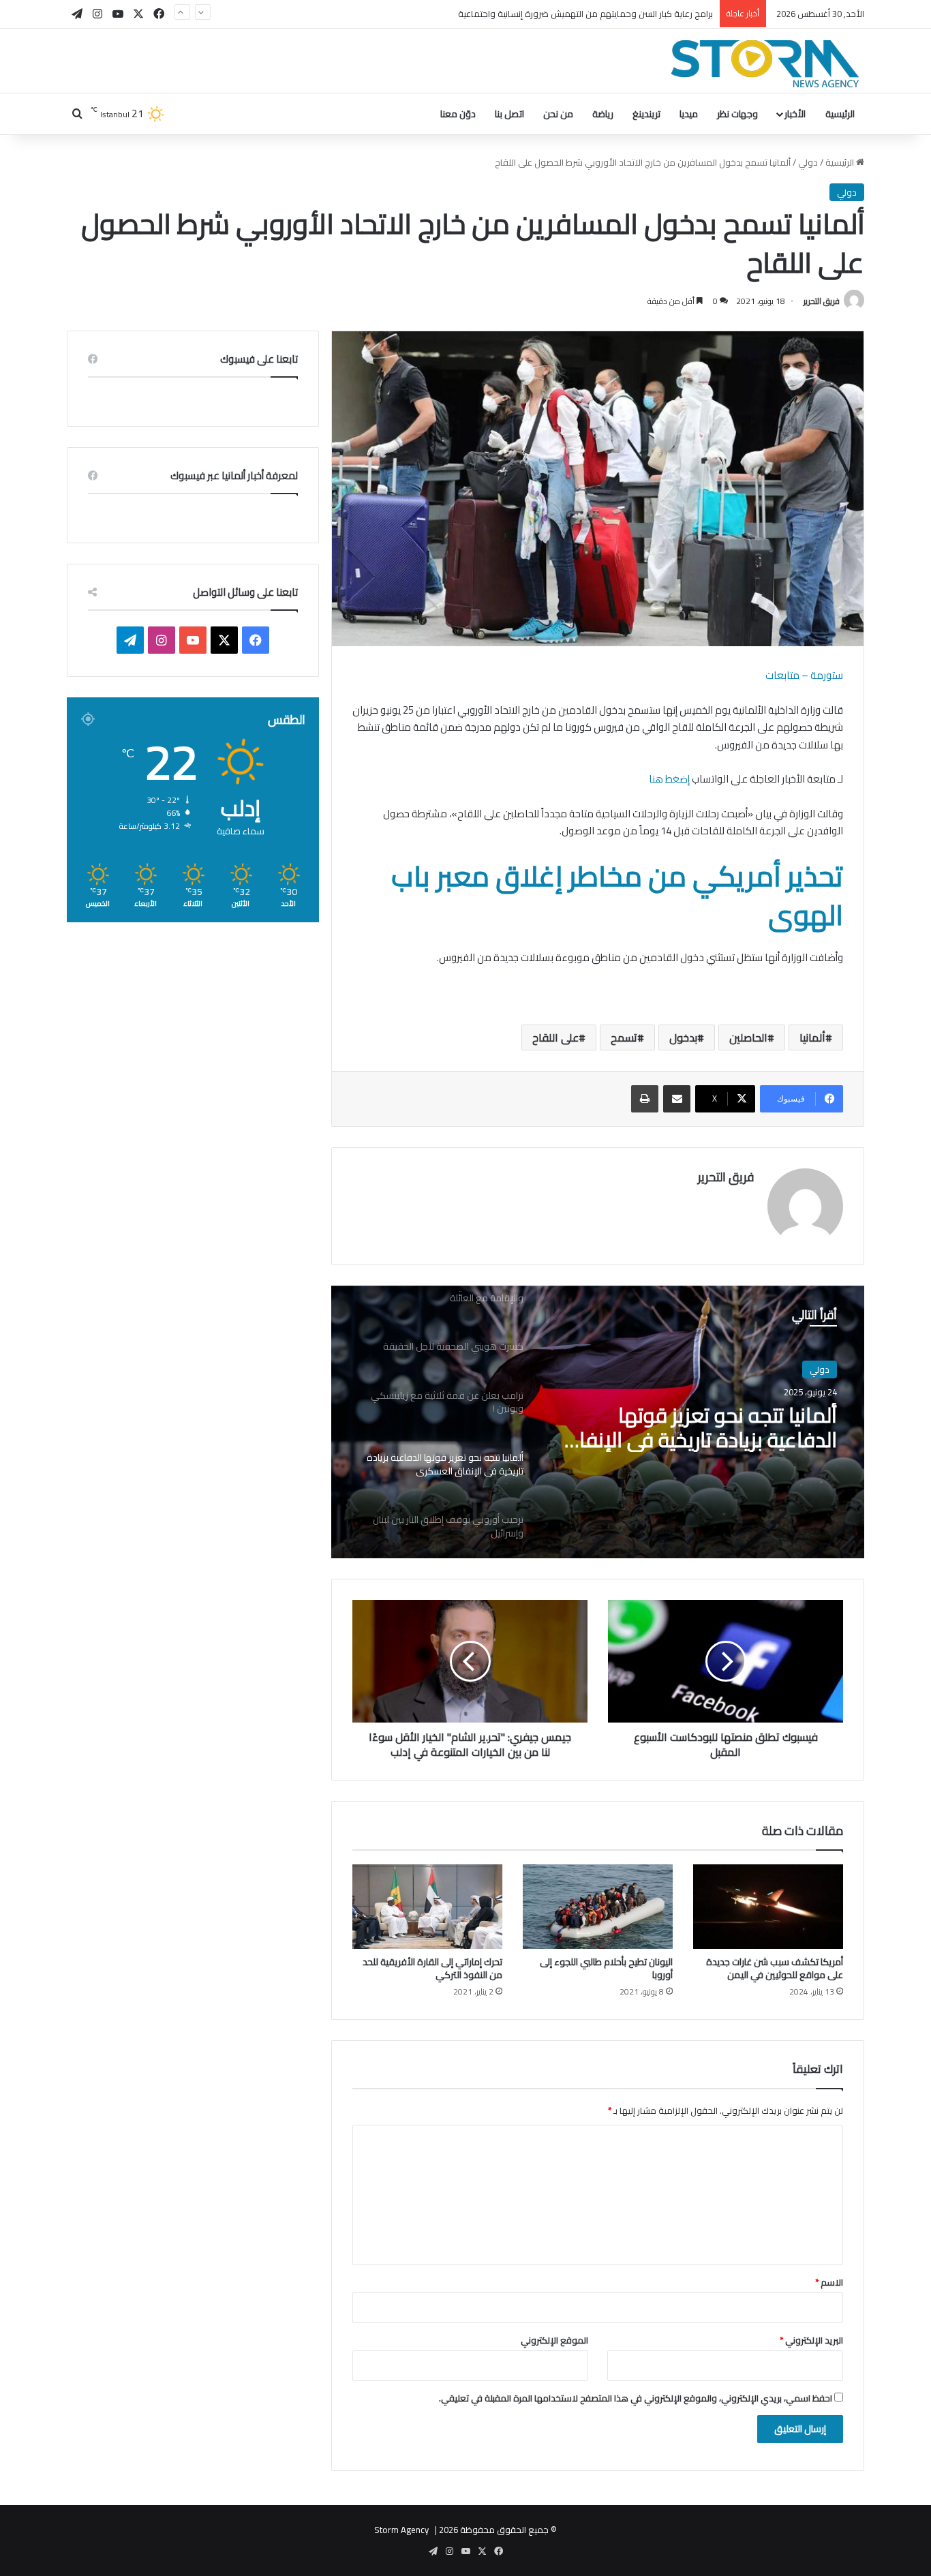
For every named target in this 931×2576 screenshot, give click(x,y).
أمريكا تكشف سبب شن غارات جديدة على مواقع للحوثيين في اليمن (775, 1968)
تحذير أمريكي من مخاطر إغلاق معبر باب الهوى (617, 895)
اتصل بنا (509, 114)
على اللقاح (555, 1037)
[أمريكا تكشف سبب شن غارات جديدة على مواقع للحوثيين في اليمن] (768, 1907)
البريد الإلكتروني (811, 2340)
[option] (598, 1422)
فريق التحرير (822, 301)
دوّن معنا (458, 114)
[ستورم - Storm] (765, 64)
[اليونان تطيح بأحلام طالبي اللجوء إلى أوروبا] (598, 1907)
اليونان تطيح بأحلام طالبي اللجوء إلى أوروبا (606, 1968)
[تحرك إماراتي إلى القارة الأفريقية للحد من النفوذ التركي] (427, 1907)
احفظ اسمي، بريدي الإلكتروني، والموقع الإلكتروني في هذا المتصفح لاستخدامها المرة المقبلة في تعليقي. (636, 2398)
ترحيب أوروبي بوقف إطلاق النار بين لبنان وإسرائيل (697, 1442)
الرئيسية (840, 114)
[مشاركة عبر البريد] (677, 1099)
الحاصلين (748, 1037)
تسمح (624, 1037)
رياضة (603, 114)
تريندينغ (646, 114)
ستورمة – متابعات (804, 675)
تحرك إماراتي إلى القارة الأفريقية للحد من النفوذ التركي (432, 1968)
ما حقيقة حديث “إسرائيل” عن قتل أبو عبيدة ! (634, 14)
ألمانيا (812, 1037)
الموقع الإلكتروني (554, 2340)
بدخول (683, 1037)
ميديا (689, 114)
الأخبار (795, 114)
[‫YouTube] (193, 640)
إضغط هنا (669, 779)
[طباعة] (645, 1099)
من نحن (558, 114)
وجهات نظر (737, 114)
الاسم (829, 2282)
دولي (808, 162)
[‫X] (224, 640)
